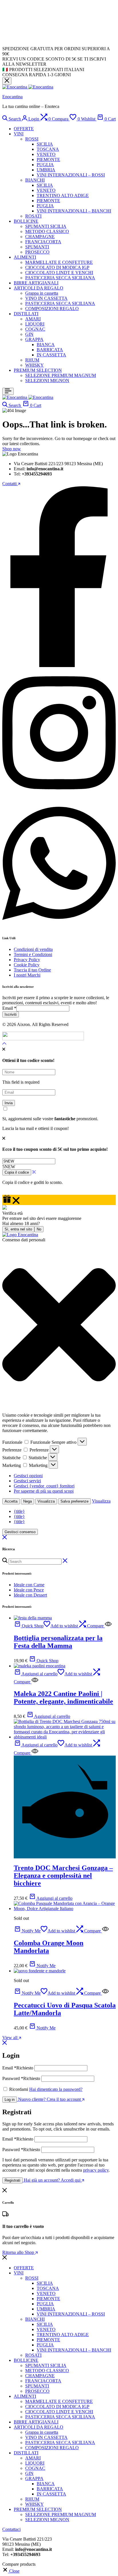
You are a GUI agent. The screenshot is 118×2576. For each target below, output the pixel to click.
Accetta (11, 1501)
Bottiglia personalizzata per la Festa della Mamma (58, 1642)
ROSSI (32, 139)
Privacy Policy (27, 960)
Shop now (12, 449)
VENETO (46, 154)
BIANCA (46, 345)
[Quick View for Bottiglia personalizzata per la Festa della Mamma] (108, 1626)
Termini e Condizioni (33, 954)
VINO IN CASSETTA (46, 298)
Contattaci (11, 2529)
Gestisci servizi (27, 1481)
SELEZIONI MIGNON (47, 381)
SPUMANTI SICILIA (46, 226)
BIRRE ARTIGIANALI (36, 283)
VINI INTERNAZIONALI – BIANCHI (74, 211)
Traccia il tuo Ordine (32, 970)
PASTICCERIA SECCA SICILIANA (60, 278)
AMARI (33, 319)
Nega (27, 1501)
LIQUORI (35, 324)
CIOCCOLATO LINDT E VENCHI (59, 273)
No (39, 1229)
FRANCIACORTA (43, 242)
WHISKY (35, 365)
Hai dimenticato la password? (56, 2089)
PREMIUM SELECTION (38, 370)
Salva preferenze (74, 1501)
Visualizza (46, 1501)
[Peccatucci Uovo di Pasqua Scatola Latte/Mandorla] (40, 1971)
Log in (10, 2100)
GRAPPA (34, 339)
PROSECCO (37, 252)
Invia (9, 1103)
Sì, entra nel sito (18, 1229)
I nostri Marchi (27, 975)
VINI (19, 134)
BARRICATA (50, 350)
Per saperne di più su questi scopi (44, 1491)
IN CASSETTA (51, 355)
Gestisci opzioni (28, 1476)
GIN (29, 334)
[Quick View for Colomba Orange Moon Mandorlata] (105, 1931)
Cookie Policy (27, 965)
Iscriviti (11, 1014)
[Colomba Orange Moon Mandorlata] (65, 1909)
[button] (55, 119)
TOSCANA (48, 149)
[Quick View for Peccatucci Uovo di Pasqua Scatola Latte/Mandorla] (105, 1993)
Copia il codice (17, 1172)
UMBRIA (46, 170)
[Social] (59, 665)
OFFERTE (24, 129)
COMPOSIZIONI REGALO (52, 309)
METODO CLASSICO (47, 231)
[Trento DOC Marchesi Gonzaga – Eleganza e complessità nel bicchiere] (65, 1737)
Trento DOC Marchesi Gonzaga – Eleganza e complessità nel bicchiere (63, 1876)
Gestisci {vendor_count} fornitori (44, 1486)
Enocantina (12, 97)
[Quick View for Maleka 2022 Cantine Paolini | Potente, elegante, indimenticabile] (35, 1682)
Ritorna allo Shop (19, 2252)
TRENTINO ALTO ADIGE (63, 195)
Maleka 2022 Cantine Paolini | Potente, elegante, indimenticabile (63, 1697)
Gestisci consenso (20, 1532)
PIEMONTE (48, 159)
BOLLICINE (26, 221)
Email (9, 1008)
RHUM (32, 360)
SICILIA (45, 144)
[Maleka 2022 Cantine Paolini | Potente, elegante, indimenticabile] (40, 1666)
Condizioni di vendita (33, 949)
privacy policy (96, 2170)
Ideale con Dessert (30, 1595)
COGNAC (35, 329)
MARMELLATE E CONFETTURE (59, 262)
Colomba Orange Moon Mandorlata (49, 1947)
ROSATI (33, 216)
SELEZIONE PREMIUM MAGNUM (61, 375)
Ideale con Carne (29, 1585)
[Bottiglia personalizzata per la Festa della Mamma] (33, 1618)
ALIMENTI (25, 257)
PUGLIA (45, 165)
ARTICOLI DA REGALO (39, 288)
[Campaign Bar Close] (7, 81)
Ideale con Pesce (29, 1590)
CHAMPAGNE (40, 237)
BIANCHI (35, 180)
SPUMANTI (37, 247)
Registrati (12, 2180)
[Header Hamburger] (8, 391)
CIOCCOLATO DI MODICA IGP (57, 267)
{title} (19, 1511)
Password (21, 2078)
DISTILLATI (26, 314)
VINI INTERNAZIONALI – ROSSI (71, 175)
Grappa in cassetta (42, 293)
